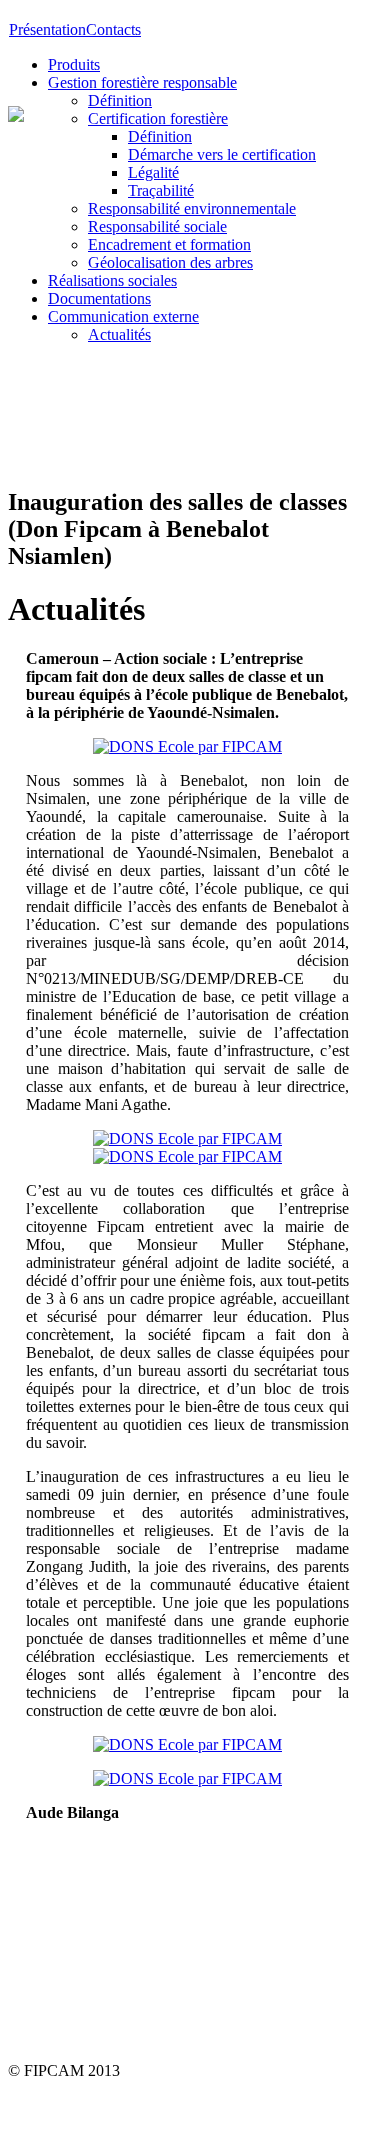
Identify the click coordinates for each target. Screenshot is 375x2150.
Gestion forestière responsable (142, 82)
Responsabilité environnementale (192, 208)
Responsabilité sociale (157, 226)
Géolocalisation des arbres (170, 262)
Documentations (99, 298)
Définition (120, 100)
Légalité (153, 172)
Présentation (47, 29)
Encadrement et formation (169, 244)
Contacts (113, 29)
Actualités (119, 334)
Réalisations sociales (112, 280)
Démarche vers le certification (222, 154)
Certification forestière (158, 118)
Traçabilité (161, 190)
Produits (74, 64)
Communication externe (123, 316)
